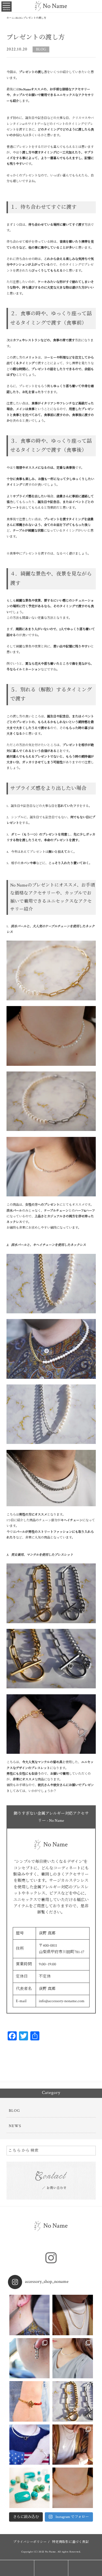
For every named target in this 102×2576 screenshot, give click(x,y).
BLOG (41, 49)
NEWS (15, 2126)
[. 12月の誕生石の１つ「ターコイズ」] (30, 2488)
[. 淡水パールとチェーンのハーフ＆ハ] (30, 2445)
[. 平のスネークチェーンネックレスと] (73, 2445)
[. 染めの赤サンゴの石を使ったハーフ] (30, 2401)
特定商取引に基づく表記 (70, 2542)
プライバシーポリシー (30, 2542)
